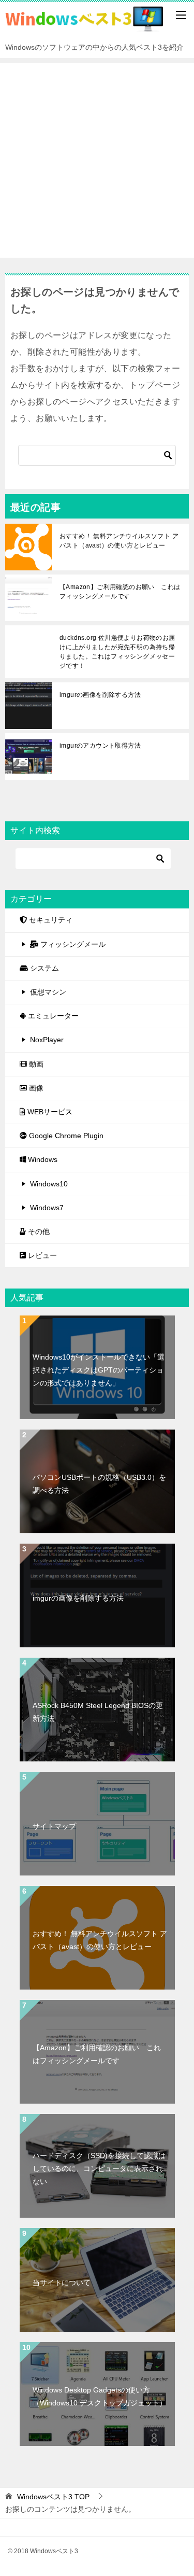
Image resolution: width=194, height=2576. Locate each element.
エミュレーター (52, 1016)
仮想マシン (48, 992)
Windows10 (49, 1184)
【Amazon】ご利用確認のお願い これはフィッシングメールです (120, 592)
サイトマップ (54, 1826)
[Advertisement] (97, 160)
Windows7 (47, 1208)
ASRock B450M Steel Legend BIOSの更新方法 (98, 1712)
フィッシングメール (72, 944)
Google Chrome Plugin (65, 1136)
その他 (38, 1231)
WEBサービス (49, 1112)
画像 (35, 1088)
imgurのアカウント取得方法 (100, 746)
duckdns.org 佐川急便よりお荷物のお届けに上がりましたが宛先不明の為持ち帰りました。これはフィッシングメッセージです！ (117, 652)
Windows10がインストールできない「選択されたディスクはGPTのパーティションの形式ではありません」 (99, 1370)
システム (43, 968)
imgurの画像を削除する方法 (100, 695)
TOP (53, 2497)
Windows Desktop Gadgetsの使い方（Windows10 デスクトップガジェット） (100, 2396)
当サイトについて (62, 2283)
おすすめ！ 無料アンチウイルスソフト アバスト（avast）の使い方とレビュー (119, 541)
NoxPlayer (47, 1040)
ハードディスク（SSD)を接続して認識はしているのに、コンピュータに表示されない (99, 2168)
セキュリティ (50, 920)
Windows (42, 1159)
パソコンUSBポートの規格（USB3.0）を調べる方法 (99, 1484)
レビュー (41, 1255)
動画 (35, 1064)
